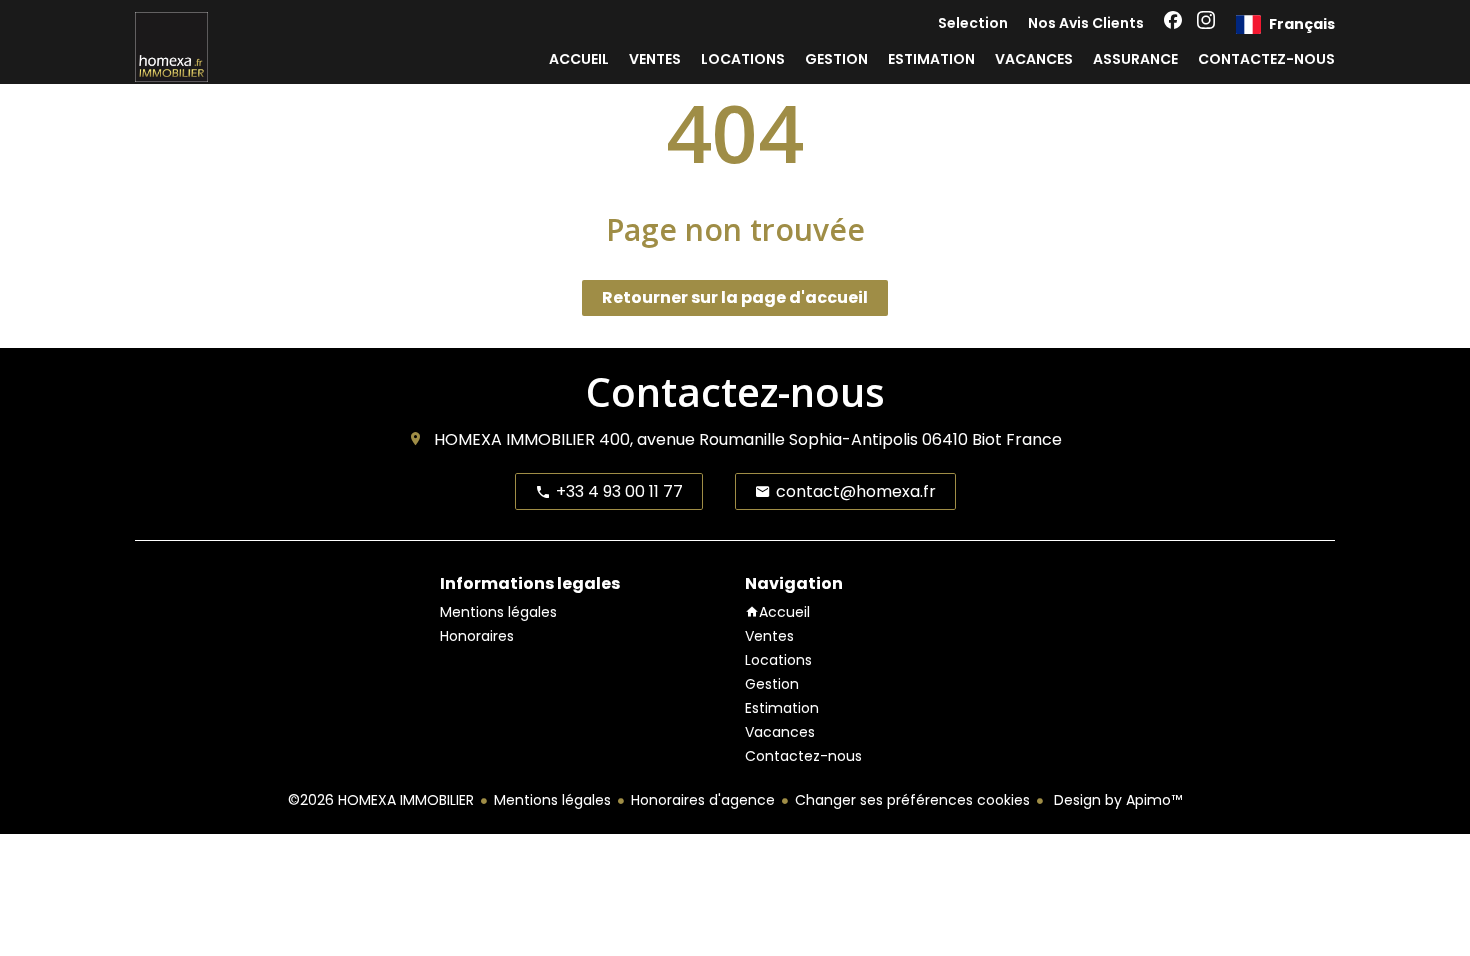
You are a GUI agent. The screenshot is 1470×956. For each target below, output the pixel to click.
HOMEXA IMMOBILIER (514, 439)
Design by (1116, 800)
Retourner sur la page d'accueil (735, 297)
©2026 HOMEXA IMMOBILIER (381, 800)
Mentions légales (552, 800)
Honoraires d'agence (703, 800)
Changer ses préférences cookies (912, 800)
